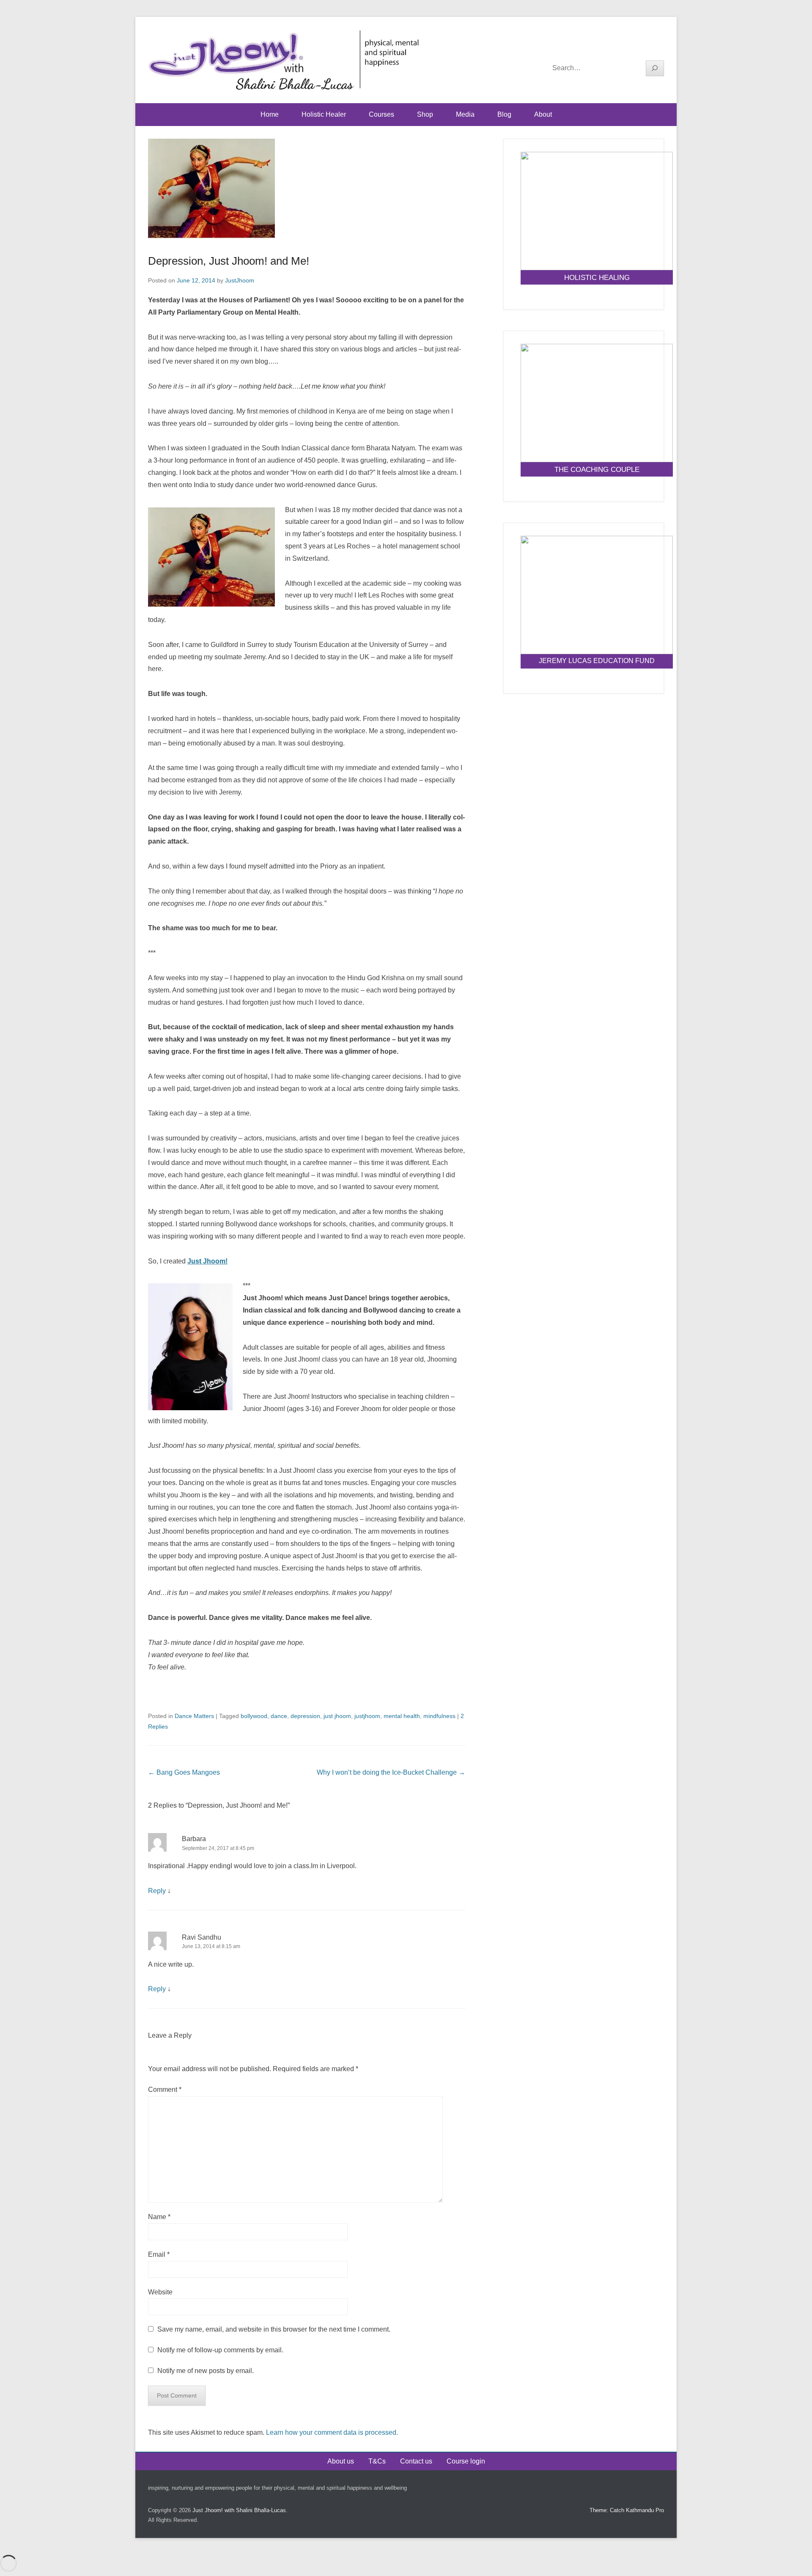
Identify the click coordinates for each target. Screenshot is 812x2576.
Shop (425, 114)
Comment (165, 2090)
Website (160, 2292)
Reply (157, 1891)
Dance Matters (194, 1716)
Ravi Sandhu (202, 1937)
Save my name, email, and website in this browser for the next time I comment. (274, 2329)
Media (465, 114)
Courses (381, 114)
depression (305, 1716)
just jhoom (337, 1716)
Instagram (657, 47)
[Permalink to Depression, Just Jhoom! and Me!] (307, 189)
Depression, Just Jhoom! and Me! (229, 261)
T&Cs (377, 2461)
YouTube (639, 47)
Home (270, 114)
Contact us (416, 2461)
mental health (402, 1716)
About (543, 114)
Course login (466, 2461)
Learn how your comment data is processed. (332, 2432)
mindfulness (439, 1716)
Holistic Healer (324, 114)
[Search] (655, 68)
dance (279, 1716)
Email (159, 2254)
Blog (504, 114)
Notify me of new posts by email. (206, 2371)
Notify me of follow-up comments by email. (220, 2350)
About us (341, 2461)
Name (159, 2217)
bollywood (254, 1716)
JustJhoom (240, 280)
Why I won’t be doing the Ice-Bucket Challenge (391, 1772)
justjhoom (367, 1716)
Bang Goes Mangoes (184, 1772)
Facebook (621, 47)
